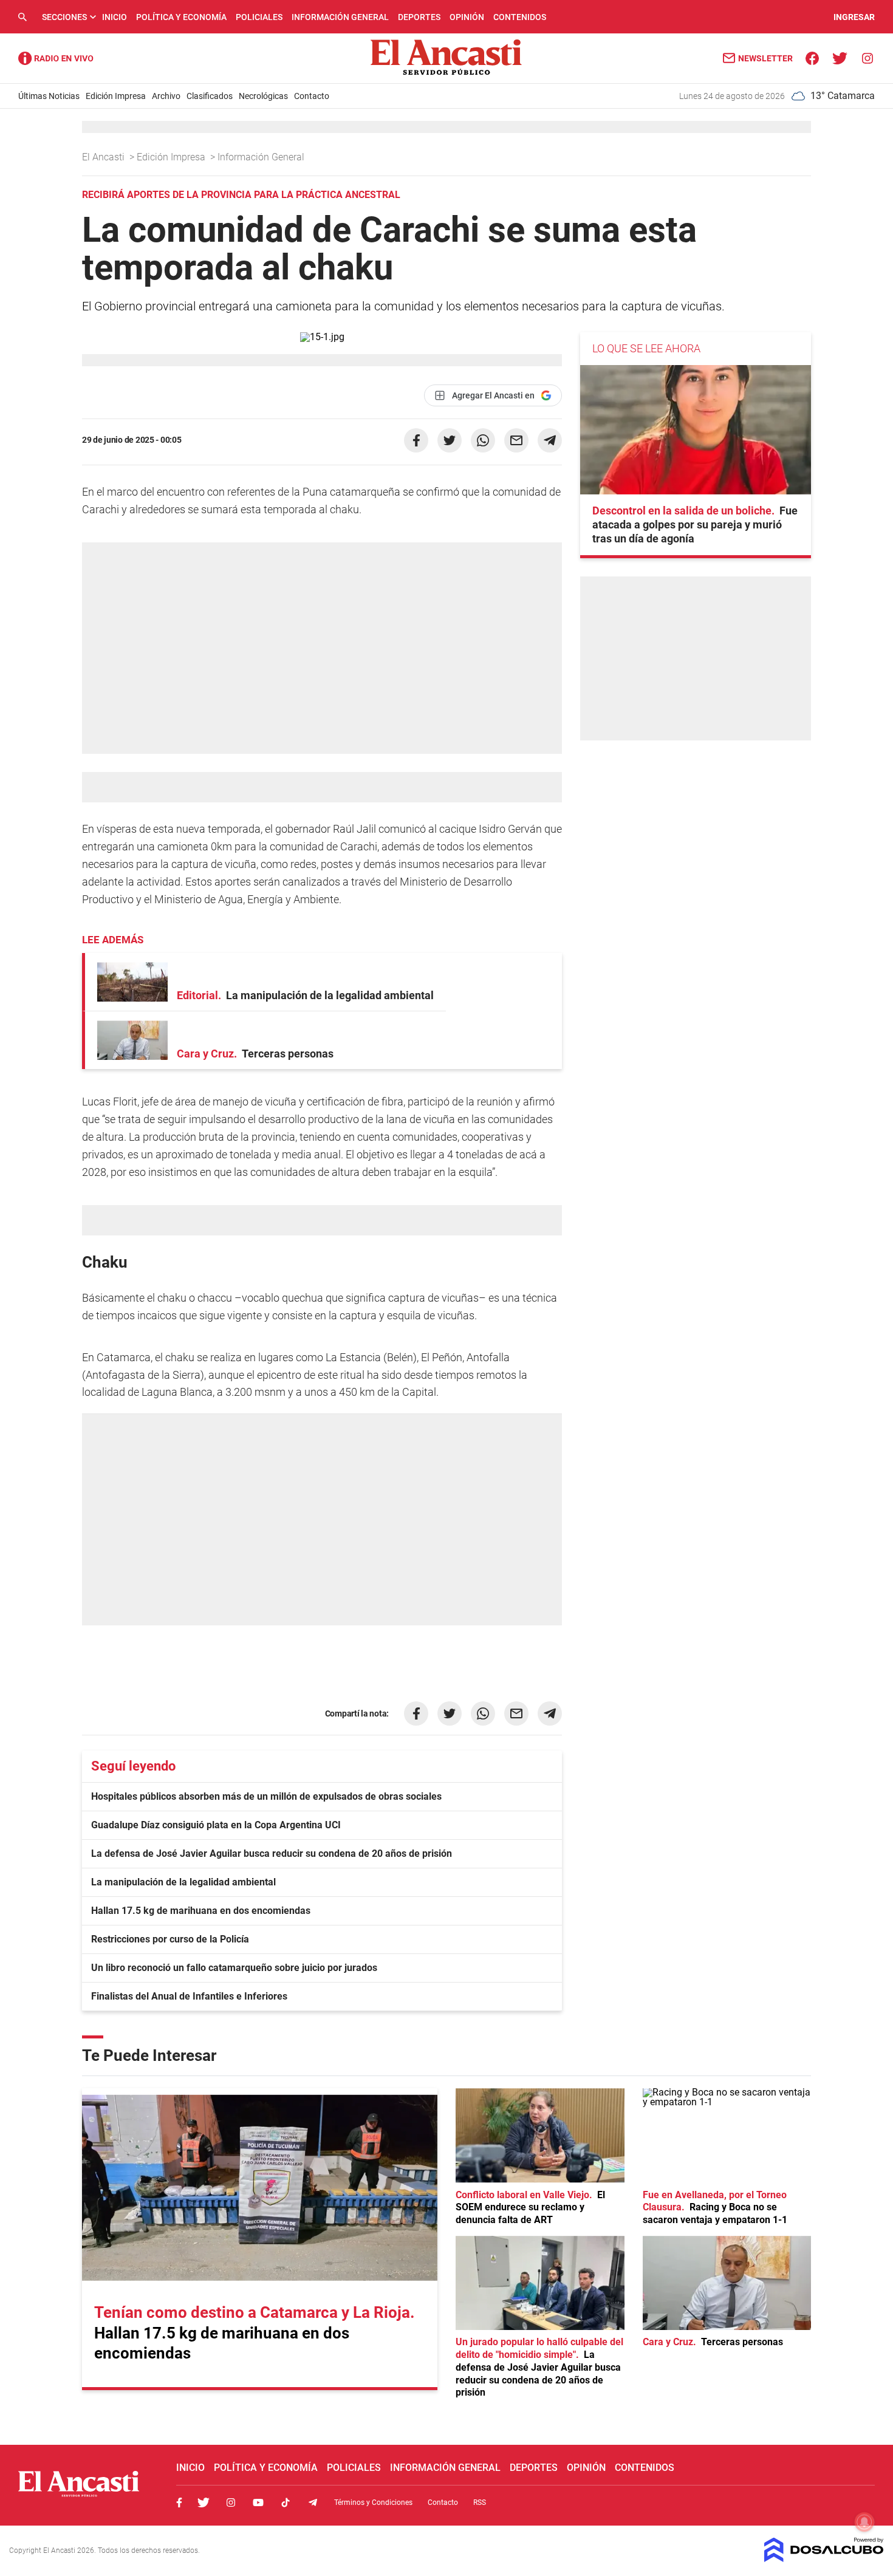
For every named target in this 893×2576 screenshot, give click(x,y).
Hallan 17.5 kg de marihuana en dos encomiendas (201, 1911)
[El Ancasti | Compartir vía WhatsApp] (483, 440)
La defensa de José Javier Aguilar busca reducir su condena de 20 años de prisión (272, 1853)
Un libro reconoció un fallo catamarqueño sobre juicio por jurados (234, 1968)
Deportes (419, 17)
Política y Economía (181, 17)
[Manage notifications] (864, 2522)
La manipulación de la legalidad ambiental (183, 1882)
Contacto (312, 96)
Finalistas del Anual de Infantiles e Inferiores (189, 1996)
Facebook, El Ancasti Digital (179, 2503)
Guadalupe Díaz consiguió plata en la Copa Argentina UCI (216, 1825)
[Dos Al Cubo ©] (824, 2559)
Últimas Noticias (49, 96)
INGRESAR (854, 17)
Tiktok (286, 2503)
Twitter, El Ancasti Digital (204, 2503)
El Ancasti (104, 157)
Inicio (115, 17)
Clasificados (210, 96)
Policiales (259, 17)
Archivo (166, 96)
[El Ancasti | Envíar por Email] (516, 440)
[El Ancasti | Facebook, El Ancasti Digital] (813, 57)
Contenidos (520, 17)
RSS (480, 2503)
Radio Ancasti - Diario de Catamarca (56, 58)
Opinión (467, 17)
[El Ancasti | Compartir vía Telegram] (550, 440)
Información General (340, 17)
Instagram (231, 2503)
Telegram (313, 2503)
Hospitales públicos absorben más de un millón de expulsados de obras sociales (266, 1796)
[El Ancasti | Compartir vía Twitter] (450, 440)
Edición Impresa (116, 96)
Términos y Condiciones (373, 2503)
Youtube (258, 2503)
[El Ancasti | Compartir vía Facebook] (416, 440)
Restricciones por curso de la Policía (170, 1939)
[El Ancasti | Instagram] (867, 57)
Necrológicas (263, 96)
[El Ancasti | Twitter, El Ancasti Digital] (840, 57)
